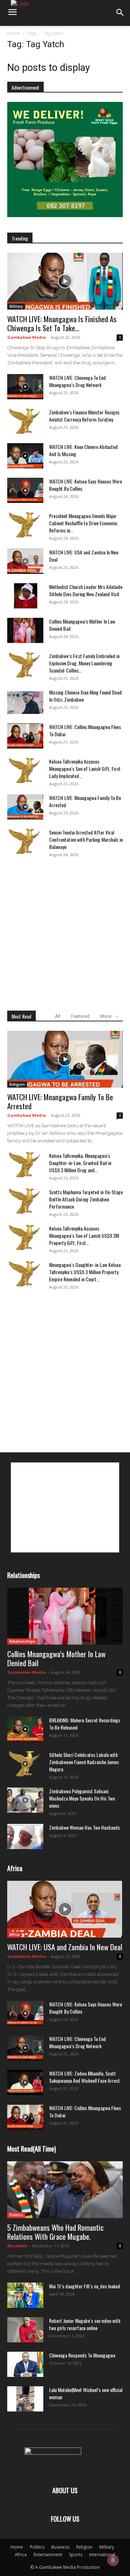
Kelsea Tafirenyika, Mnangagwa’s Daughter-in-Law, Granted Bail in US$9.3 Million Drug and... (80, 1163)
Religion (17, 1084)
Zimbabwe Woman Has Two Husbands (84, 1827)
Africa (14, 1934)
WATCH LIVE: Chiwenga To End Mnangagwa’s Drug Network (77, 381)
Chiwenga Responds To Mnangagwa (82, 2355)
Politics (16, 2215)
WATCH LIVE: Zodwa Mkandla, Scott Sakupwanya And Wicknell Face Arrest (84, 2077)
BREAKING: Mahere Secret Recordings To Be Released (85, 1724)
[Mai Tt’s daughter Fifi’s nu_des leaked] (25, 2295)
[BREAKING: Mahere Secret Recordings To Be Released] (25, 1729)
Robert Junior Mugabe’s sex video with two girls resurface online (85, 2324)
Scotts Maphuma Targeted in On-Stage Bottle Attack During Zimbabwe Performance (86, 1199)
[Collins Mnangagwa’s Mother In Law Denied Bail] (25, 630)
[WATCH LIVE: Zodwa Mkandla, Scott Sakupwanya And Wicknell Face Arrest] (25, 2082)
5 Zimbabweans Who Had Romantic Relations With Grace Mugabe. (55, 2232)
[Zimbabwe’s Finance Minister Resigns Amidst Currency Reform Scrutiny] (25, 421)
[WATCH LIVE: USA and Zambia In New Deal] (25, 561)
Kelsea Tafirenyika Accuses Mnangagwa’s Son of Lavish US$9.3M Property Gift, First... (84, 1235)
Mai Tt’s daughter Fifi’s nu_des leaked (85, 2286)
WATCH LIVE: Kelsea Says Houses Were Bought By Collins (86, 485)
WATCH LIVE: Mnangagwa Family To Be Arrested (85, 801)
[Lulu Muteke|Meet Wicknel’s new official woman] (25, 2399)
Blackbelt (17, 2246)
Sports (76, 2555)
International (102, 2555)
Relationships (22, 1641)
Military (16, 306)
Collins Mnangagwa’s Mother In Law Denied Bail (82, 625)
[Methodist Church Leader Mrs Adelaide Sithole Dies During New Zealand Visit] (25, 596)
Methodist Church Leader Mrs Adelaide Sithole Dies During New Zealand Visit (86, 590)
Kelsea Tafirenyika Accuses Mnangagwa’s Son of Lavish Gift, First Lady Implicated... (85, 768)
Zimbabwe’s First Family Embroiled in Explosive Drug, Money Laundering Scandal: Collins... (84, 663)
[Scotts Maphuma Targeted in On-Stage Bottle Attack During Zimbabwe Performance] (25, 1201)
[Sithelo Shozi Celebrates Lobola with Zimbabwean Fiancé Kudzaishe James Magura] (25, 1764)
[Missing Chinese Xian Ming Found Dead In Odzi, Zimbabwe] (25, 701)
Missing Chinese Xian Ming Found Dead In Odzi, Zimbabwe (85, 696)
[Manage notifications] (113, 2560)
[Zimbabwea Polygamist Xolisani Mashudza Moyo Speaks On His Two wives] (25, 1800)
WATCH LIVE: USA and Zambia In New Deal (84, 556)
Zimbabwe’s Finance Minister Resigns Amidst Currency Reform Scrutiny (84, 416)
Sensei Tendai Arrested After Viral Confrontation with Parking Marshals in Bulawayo (86, 839)
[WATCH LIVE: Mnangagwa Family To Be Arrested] (25, 807)
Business (60, 2547)
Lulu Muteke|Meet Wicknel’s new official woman (86, 2393)
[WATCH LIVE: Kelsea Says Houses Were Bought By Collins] (25, 490)
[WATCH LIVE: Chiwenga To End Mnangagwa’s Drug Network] (25, 387)
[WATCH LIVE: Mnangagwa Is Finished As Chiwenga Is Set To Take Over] (65, 281)
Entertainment (48, 2555)
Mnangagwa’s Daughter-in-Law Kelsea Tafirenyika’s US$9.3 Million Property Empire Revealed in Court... (85, 1272)
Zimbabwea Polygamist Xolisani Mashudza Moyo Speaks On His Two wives (82, 1798)
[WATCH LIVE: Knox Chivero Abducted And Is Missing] (25, 456)
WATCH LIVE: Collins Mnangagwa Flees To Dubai (85, 730)
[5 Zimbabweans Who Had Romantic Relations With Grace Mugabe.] (65, 2190)
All (58, 1016)
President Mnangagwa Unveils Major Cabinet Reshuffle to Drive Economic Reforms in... (83, 523)
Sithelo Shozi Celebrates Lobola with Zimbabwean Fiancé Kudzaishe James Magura (84, 1762)
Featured (80, 1016)
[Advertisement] (65, 932)
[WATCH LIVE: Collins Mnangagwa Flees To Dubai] (25, 736)
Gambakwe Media (27, 337)
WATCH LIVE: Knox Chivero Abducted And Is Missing (83, 450)
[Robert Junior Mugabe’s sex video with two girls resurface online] (25, 2330)
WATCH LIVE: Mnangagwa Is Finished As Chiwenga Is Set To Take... (62, 323)
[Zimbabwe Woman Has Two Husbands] (25, 1837)
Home (14, 33)
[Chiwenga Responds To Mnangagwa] (25, 2364)
